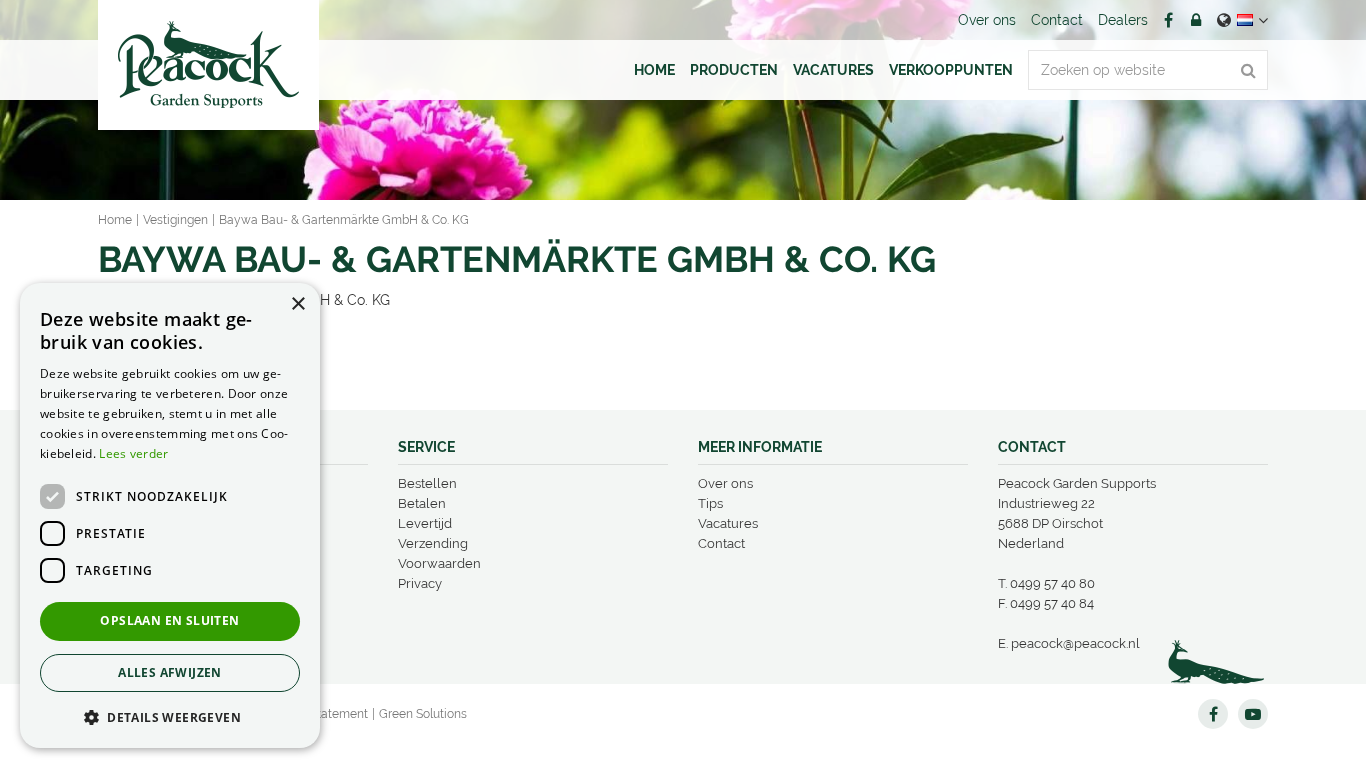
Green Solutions (423, 714)
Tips (710, 503)
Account (1196, 20)
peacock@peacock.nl (1075, 643)
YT (1253, 714)
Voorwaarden (439, 563)
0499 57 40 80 (1052, 583)
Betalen (422, 503)
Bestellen (427, 483)
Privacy (420, 583)
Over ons (725, 483)
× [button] (297, 304)
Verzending (433, 543)
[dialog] (170, 515)
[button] (170, 716)
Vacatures (728, 523)
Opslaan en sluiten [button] (169, 620)
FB (1168, 20)
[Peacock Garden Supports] (208, 65)
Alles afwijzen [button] (170, 672)
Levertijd (425, 523)
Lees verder (133, 453)
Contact (721, 543)
